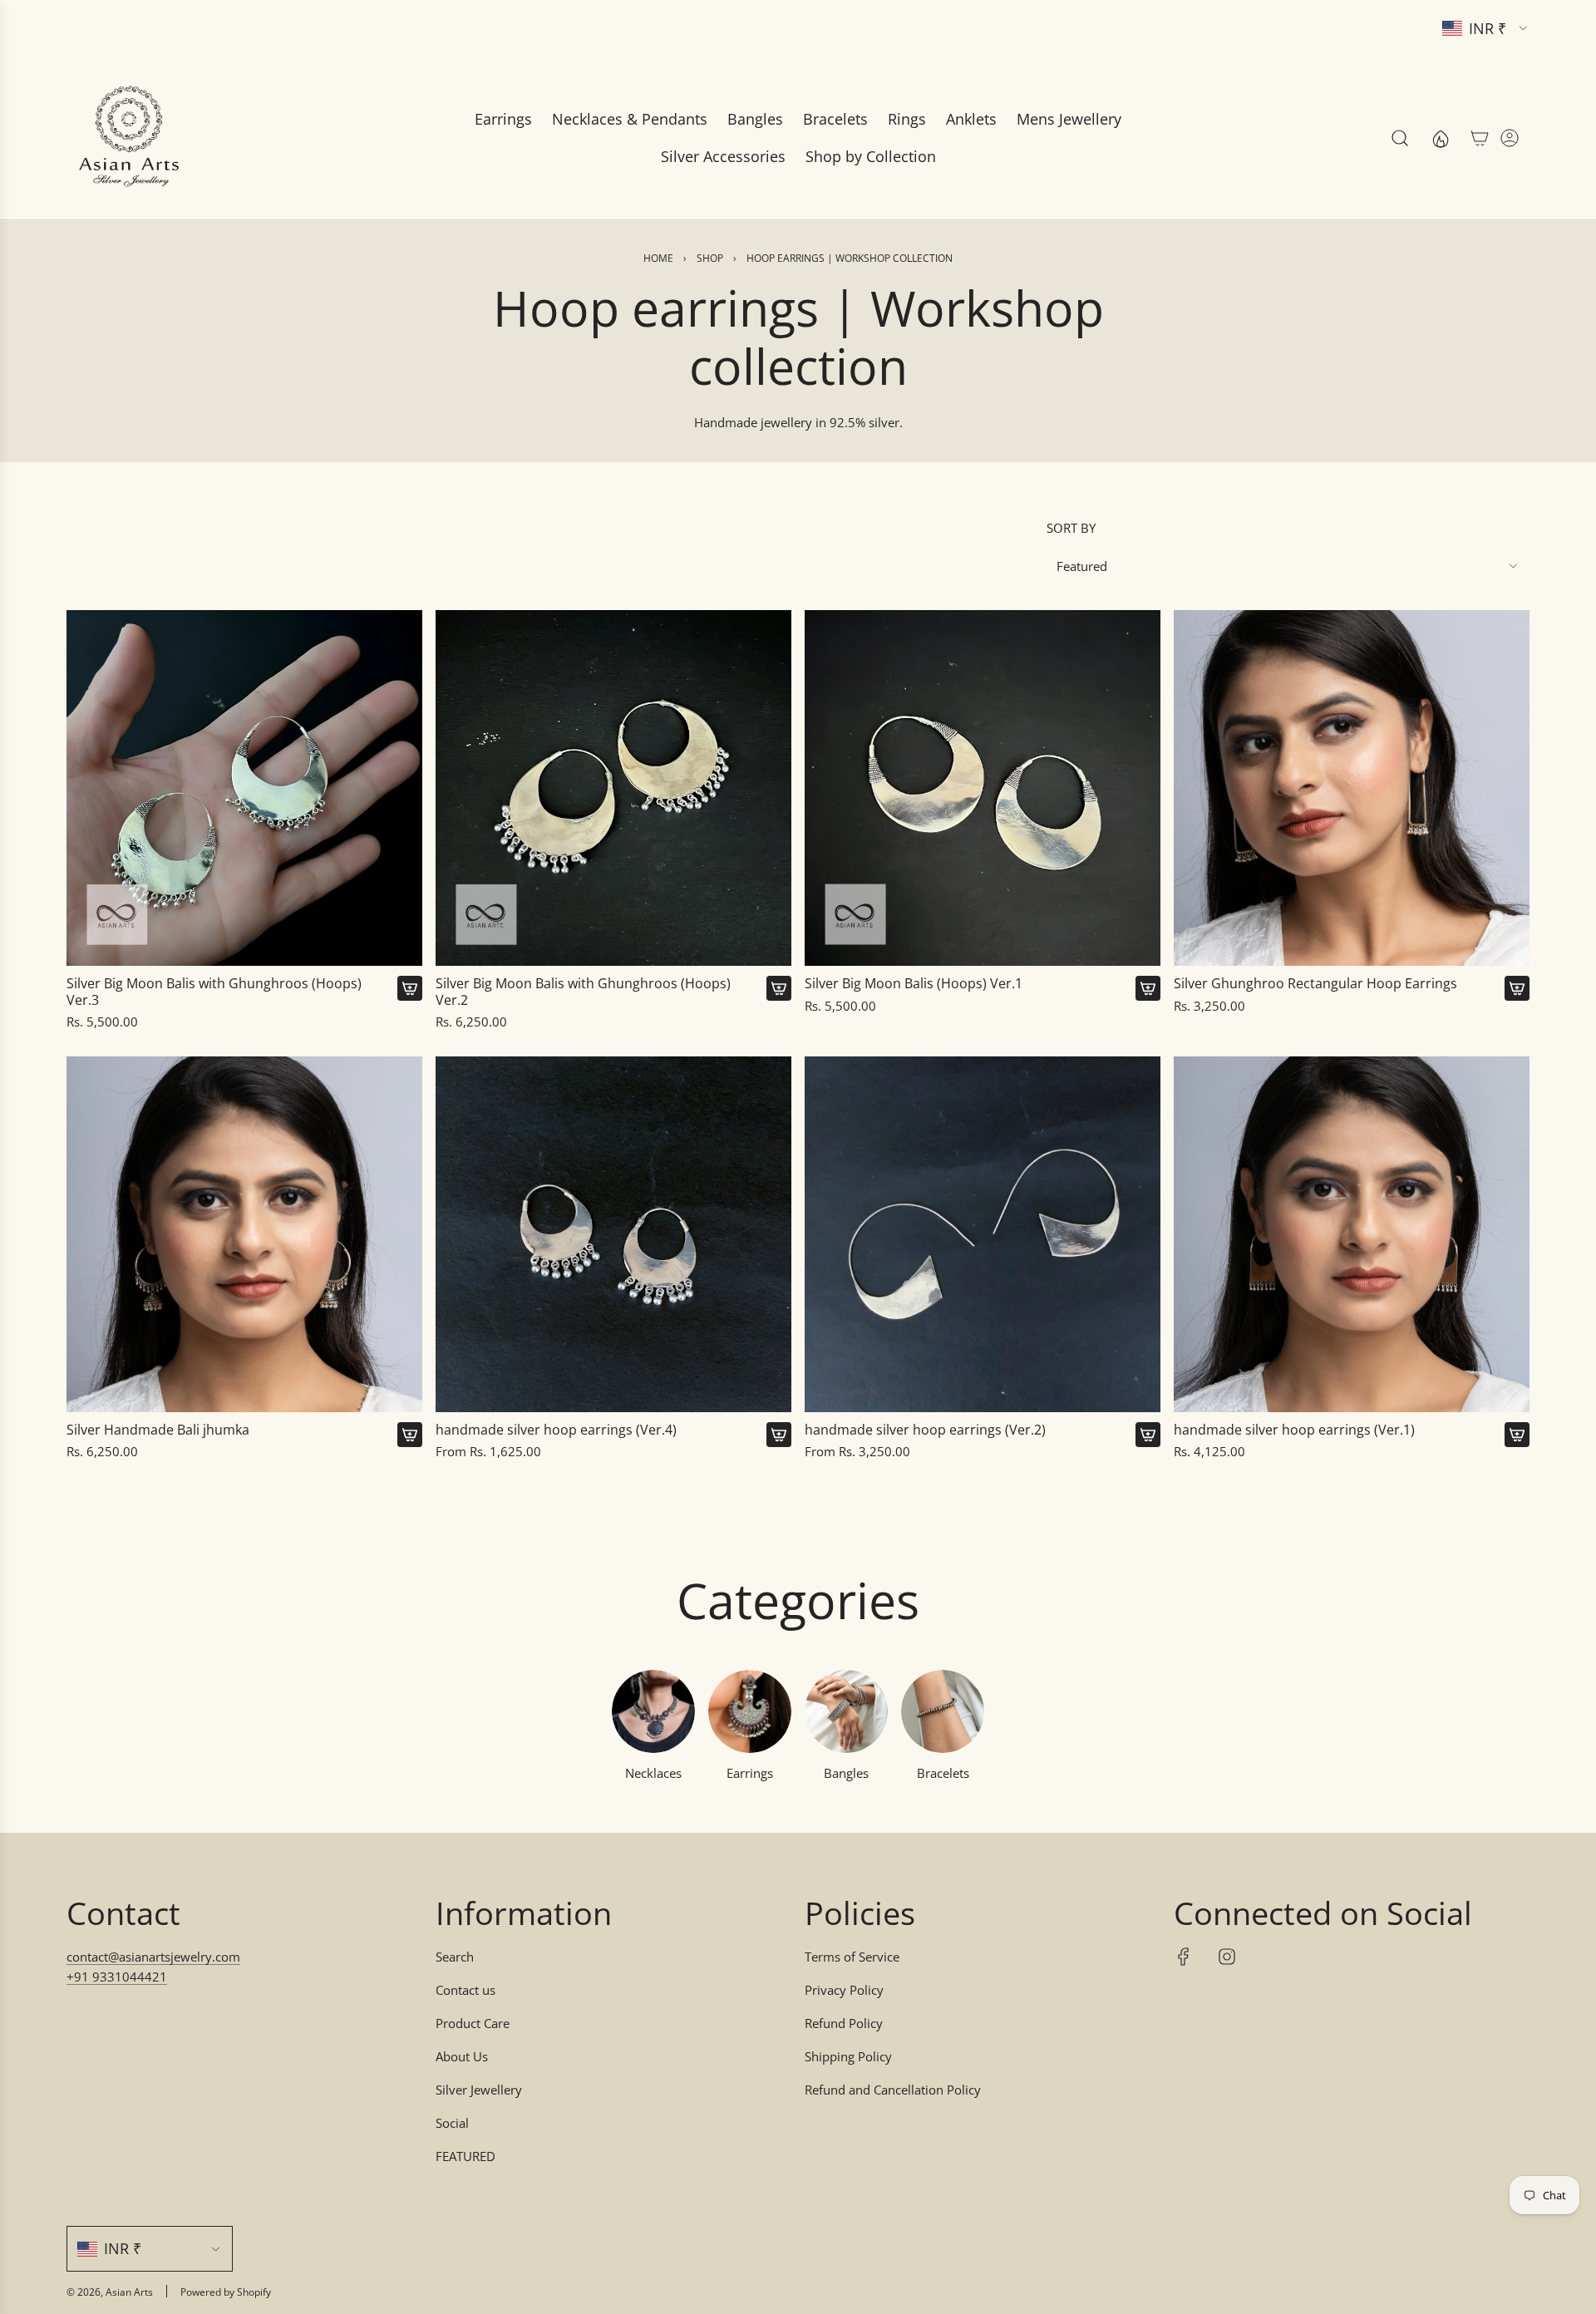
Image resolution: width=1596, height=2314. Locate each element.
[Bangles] (846, 1711)
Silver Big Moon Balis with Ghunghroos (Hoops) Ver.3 (214, 992)
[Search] (1400, 138)
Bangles (846, 1773)
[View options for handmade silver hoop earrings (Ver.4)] (779, 1435)
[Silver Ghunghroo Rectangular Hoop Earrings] (1352, 788)
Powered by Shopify (226, 2292)
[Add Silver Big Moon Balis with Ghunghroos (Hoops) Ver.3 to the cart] (410, 988)
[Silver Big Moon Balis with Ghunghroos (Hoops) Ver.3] (244, 788)
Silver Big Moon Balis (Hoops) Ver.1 (914, 984)
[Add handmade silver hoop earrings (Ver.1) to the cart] (1517, 1435)
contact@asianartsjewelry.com (153, 1957)
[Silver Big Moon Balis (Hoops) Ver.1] (983, 788)
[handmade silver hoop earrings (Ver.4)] (613, 1234)
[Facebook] (1184, 1957)
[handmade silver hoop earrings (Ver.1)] (1352, 1234)
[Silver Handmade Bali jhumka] (244, 1234)
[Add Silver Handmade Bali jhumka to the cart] (410, 1435)
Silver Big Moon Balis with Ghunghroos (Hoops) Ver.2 (583, 992)
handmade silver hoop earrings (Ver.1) (1294, 1430)
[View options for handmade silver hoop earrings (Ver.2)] (1148, 1435)
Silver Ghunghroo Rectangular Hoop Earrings (1315, 984)
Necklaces (653, 1773)
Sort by (1071, 528)
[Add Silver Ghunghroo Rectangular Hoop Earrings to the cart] (1517, 988)
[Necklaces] (653, 1711)
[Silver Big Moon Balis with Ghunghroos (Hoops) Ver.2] (613, 788)
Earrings (750, 1773)
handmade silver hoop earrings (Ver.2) (925, 1430)
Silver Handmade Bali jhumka (158, 1430)
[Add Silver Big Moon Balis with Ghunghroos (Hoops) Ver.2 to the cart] (779, 988)
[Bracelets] (943, 1711)
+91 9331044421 (117, 1977)
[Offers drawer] (1440, 138)
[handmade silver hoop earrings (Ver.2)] (983, 1234)
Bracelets (943, 1773)
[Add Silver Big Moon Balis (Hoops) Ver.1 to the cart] (1148, 988)
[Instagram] (1227, 1957)
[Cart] (1480, 138)
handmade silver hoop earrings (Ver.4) (556, 1430)
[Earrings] (750, 1711)
